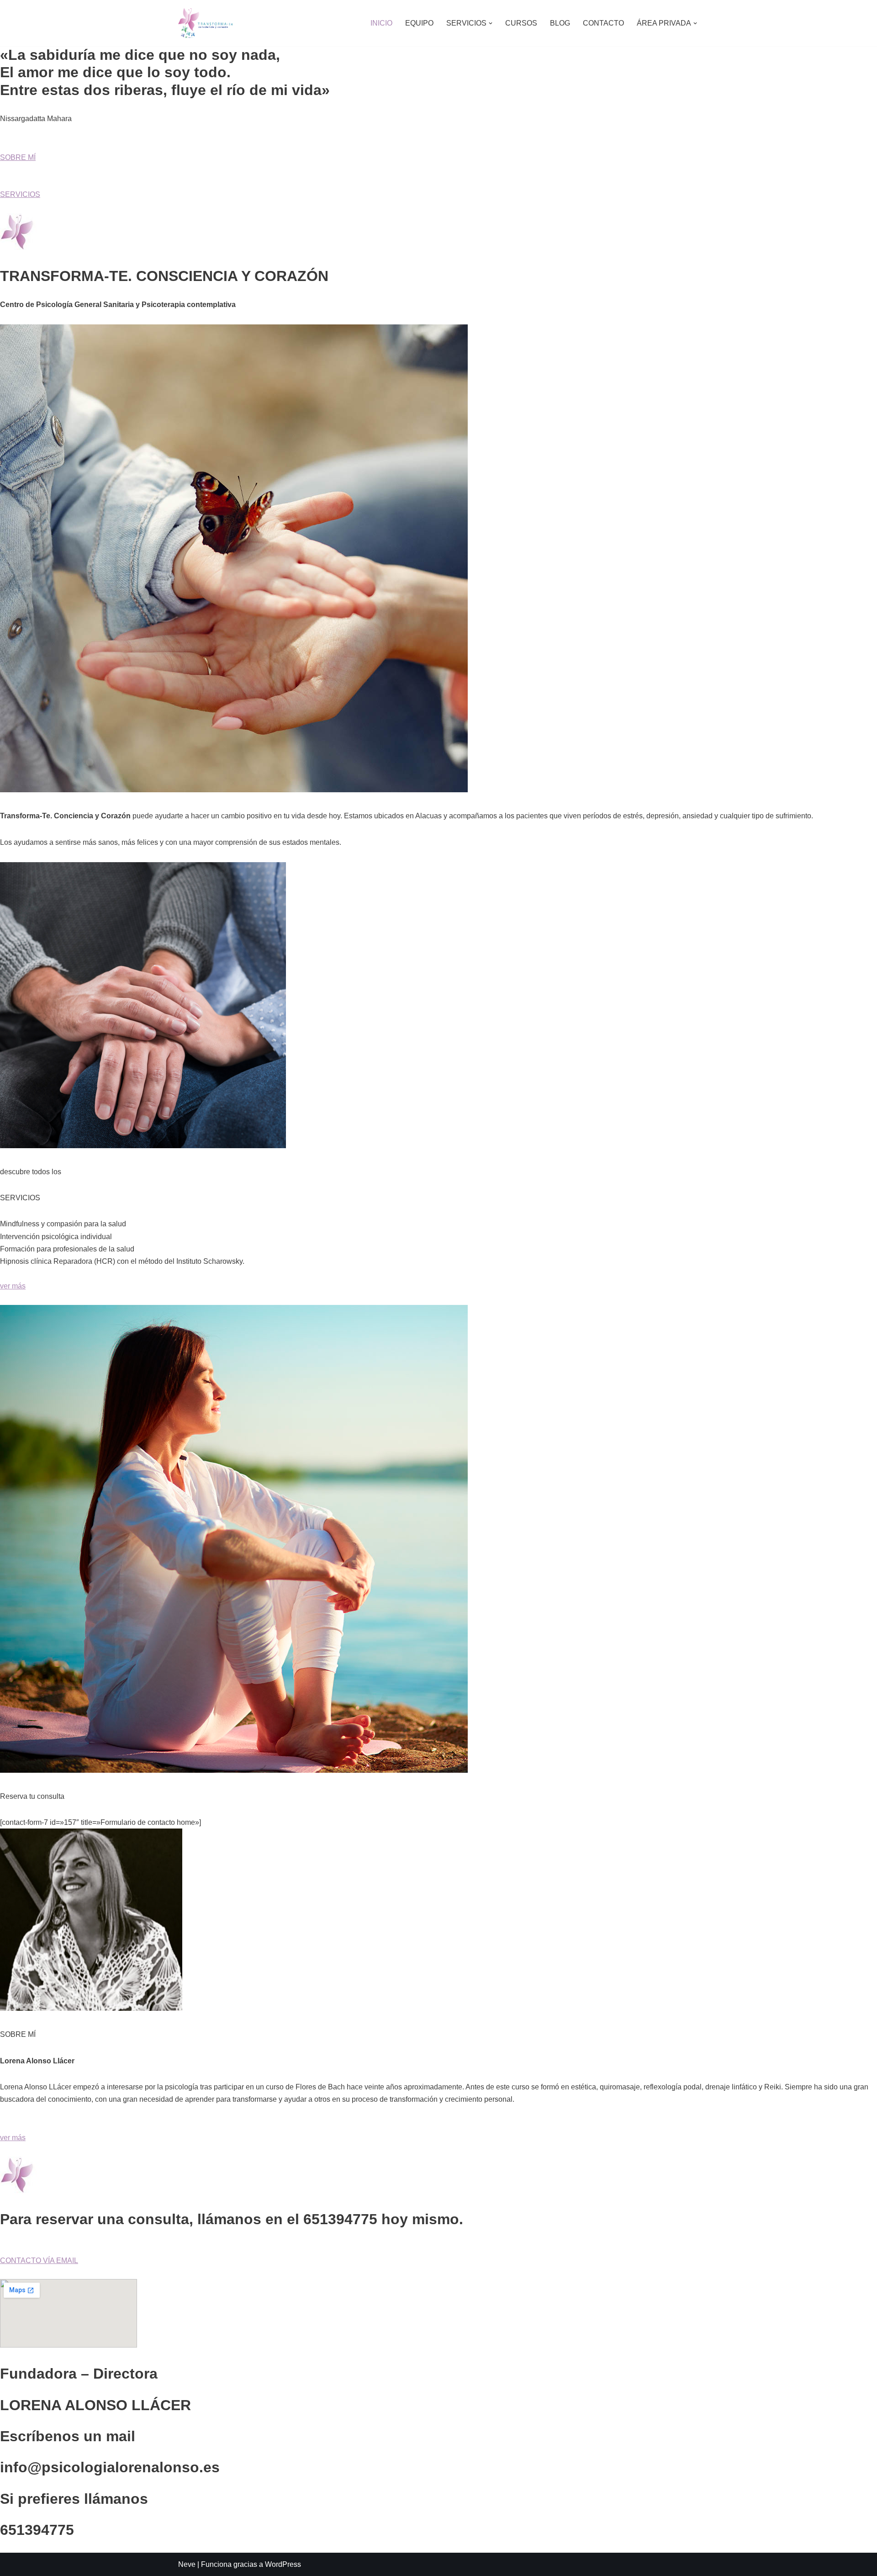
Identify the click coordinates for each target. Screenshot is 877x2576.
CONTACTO (603, 23)
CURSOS (521, 23)
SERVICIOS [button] (20, 194)
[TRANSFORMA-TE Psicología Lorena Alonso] (206, 23)
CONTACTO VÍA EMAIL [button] (39, 2261)
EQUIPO (419, 23)
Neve (187, 2564)
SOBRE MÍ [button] (18, 157)
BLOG (560, 23)
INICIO (381, 23)
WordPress (283, 2564)
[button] (491, 23)
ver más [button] (13, 1286)
